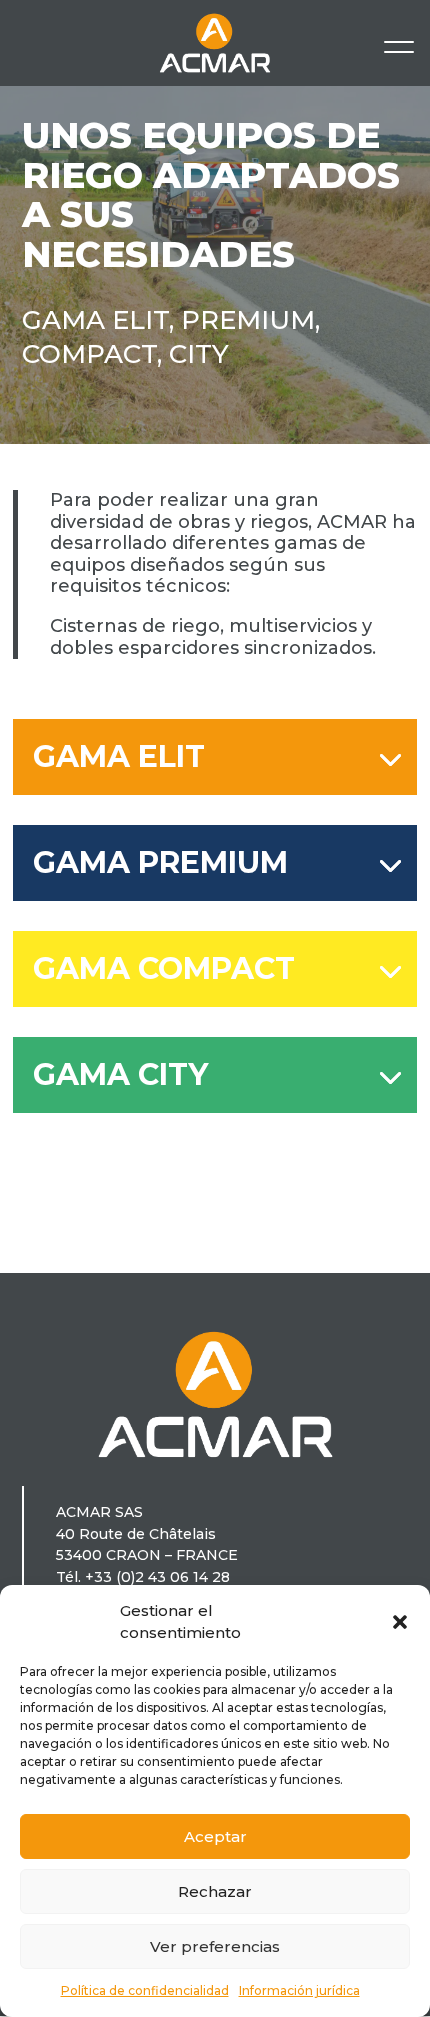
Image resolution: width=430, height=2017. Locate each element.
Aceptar (215, 1836)
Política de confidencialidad (145, 1990)
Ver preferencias (215, 1946)
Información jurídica (299, 1990)
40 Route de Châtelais (136, 1534)
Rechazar (215, 1891)
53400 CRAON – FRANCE (147, 1555)
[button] (400, 1622)
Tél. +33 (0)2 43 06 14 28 (143, 1577)
